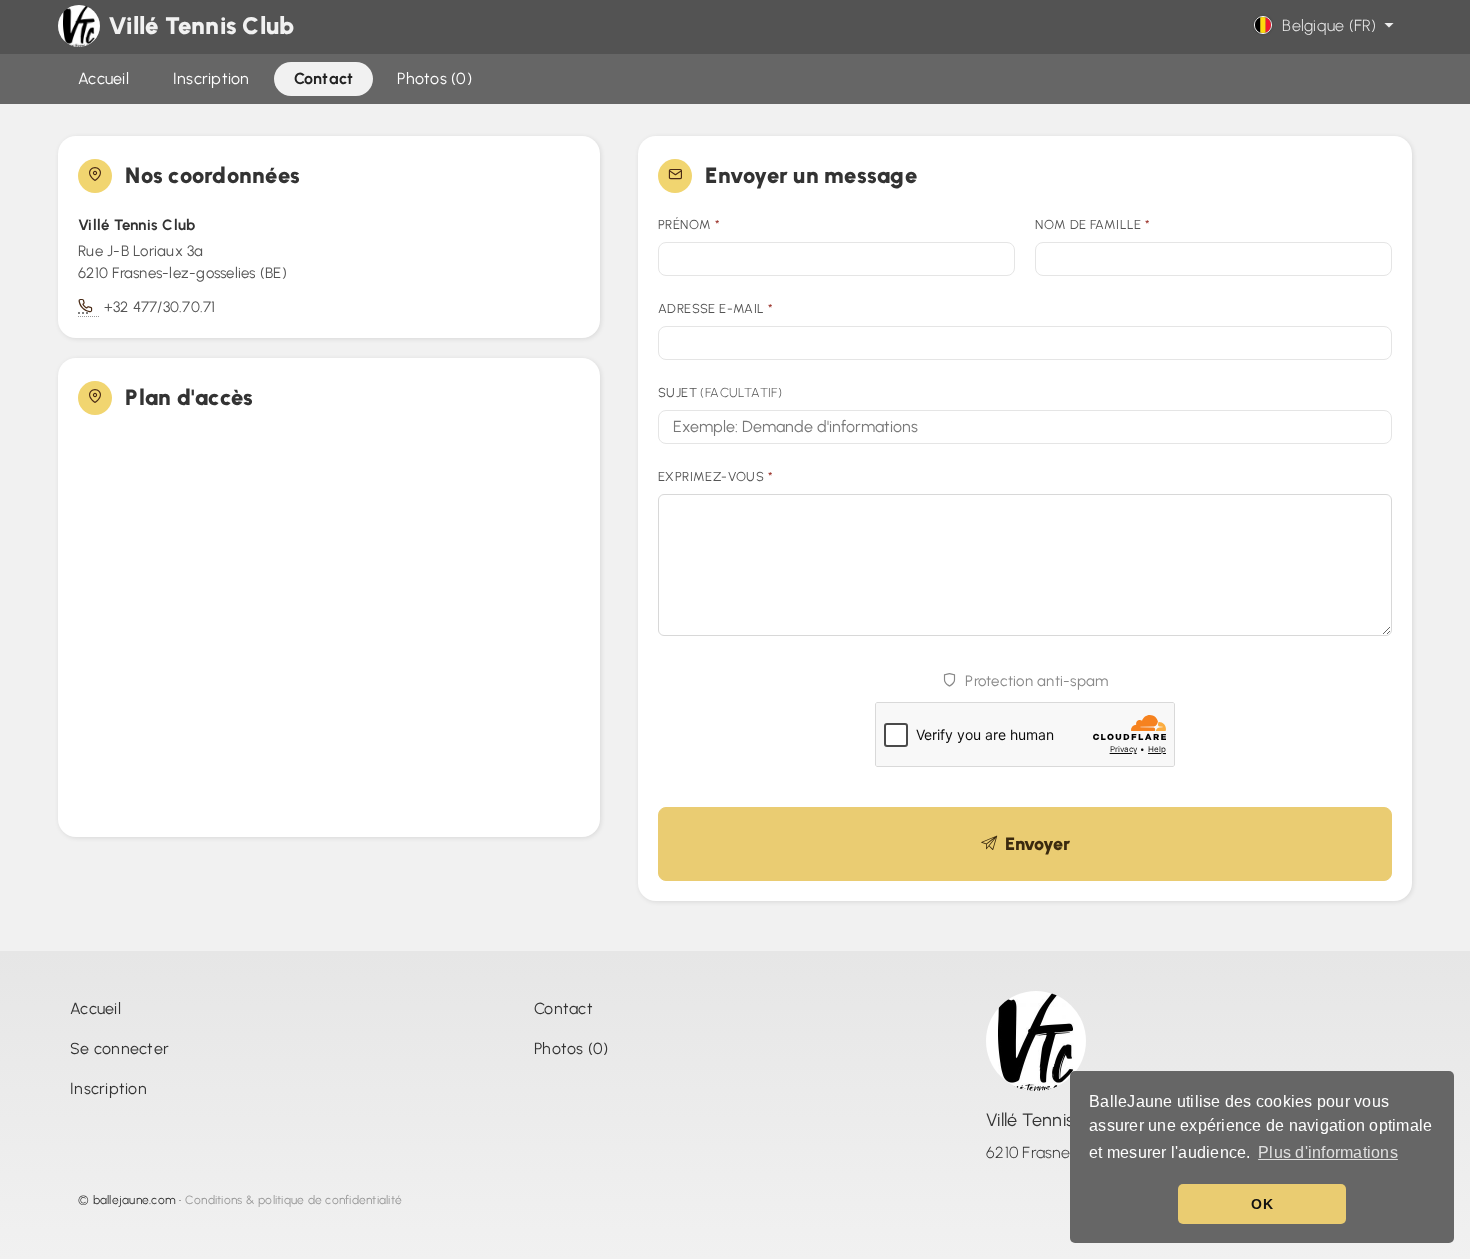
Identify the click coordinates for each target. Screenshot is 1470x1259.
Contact (563, 1008)
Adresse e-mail (715, 308)
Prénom (689, 224)
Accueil (95, 1008)
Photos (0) (571, 1048)
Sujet (720, 392)
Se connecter (119, 1048)
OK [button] (1262, 1204)
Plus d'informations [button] (1328, 1152)
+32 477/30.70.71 (160, 307)
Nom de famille (1092, 224)
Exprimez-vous (715, 476)
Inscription (108, 1088)
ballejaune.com (135, 1200)
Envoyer (1033, 844)
